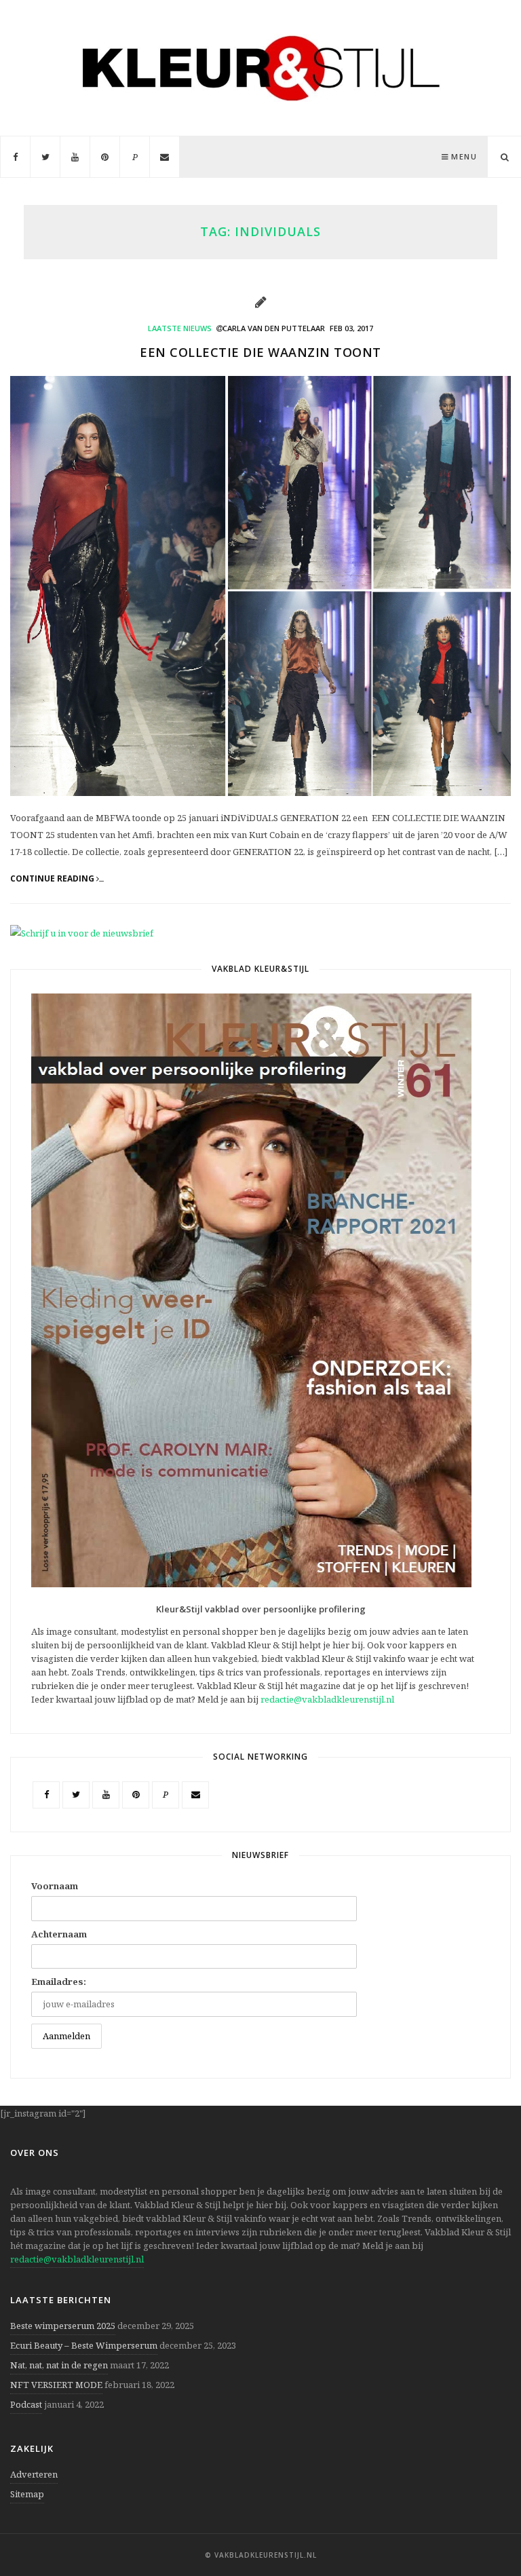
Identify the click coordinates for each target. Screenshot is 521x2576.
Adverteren (34, 2474)
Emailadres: (59, 1982)
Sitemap (27, 2494)
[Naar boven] (487, 2533)
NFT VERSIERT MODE (56, 2385)
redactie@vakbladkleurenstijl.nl (327, 1699)
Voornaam (55, 1886)
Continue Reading (53, 879)
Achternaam (59, 1934)
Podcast (26, 2404)
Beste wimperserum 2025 (63, 2326)
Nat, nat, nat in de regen (59, 2365)
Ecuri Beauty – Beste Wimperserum (84, 2345)
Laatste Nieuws (180, 328)
